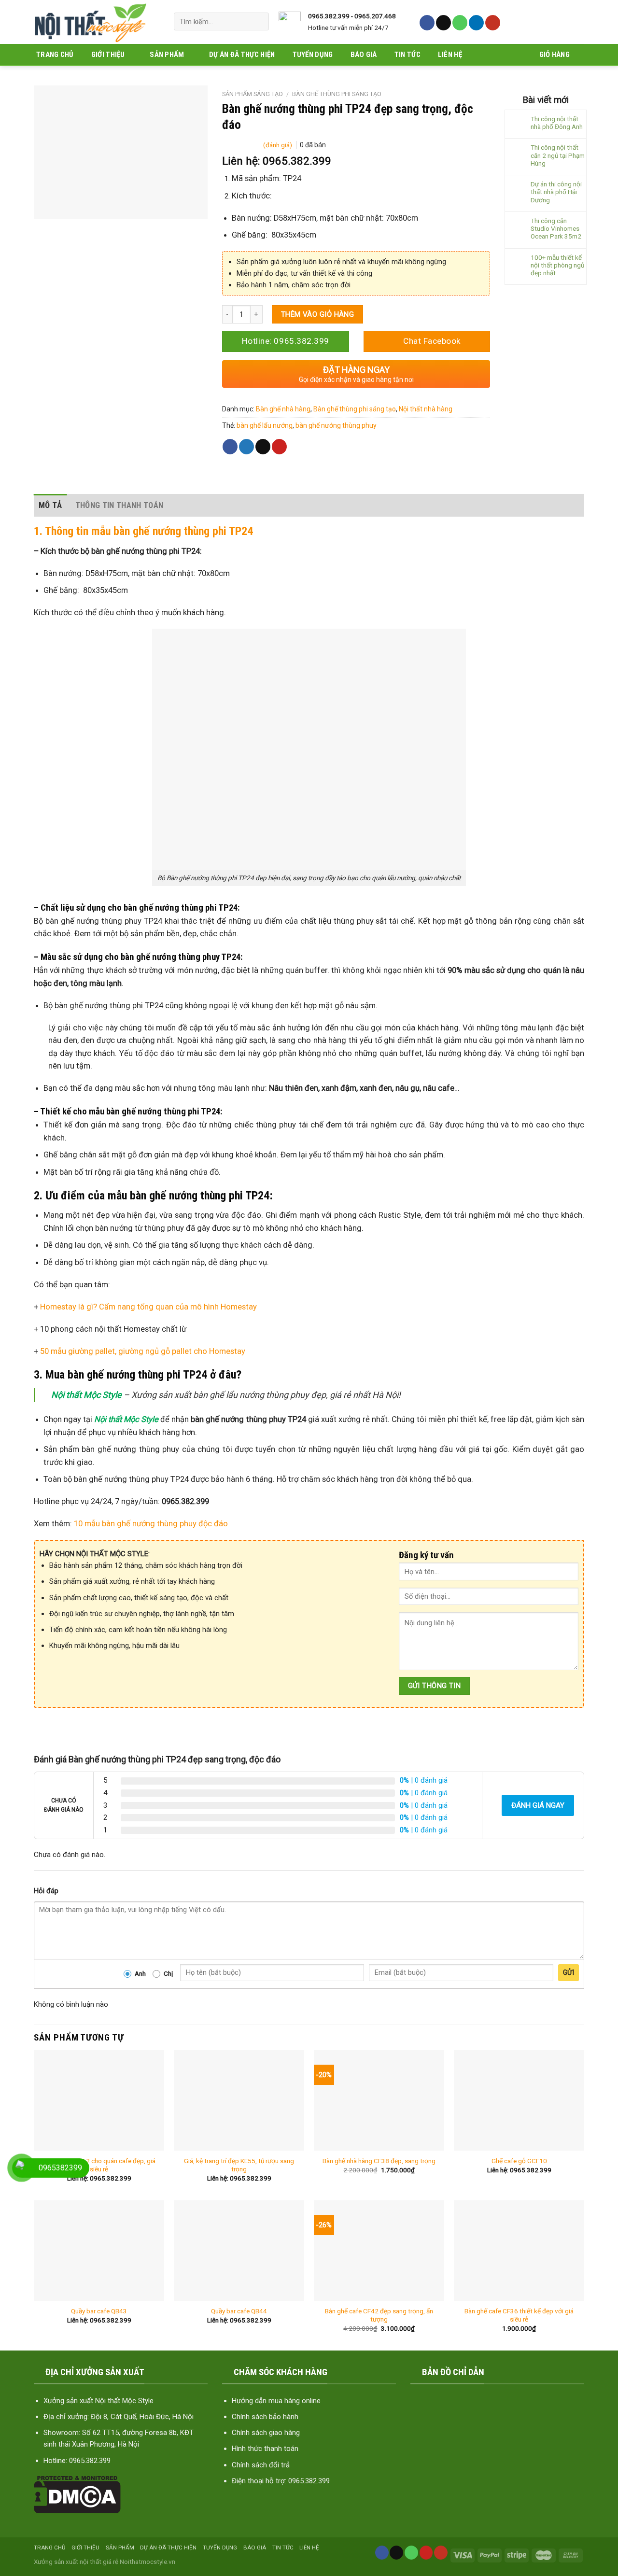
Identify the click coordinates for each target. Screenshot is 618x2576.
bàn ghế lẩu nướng (265, 425)
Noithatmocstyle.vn (147, 2562)
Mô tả (50, 505)
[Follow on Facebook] (427, 23)
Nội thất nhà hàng (426, 409)
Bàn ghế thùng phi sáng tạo (337, 94)
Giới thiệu (108, 55)
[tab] (50, 505)
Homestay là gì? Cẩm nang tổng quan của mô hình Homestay (147, 1307)
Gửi (569, 1972)
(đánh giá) (278, 145)
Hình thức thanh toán (265, 2449)
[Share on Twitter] (246, 447)
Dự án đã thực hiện (242, 55)
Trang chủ (55, 55)
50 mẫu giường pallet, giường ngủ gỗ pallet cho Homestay (143, 1351)
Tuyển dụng (313, 55)
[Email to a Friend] (263, 447)
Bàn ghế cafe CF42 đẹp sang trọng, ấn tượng (379, 2315)
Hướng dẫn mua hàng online (276, 2401)
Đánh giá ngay (538, 1805)
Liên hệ (450, 55)
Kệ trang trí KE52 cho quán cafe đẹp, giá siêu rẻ (99, 2165)
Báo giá (364, 55)
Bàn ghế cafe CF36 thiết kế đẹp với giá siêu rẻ (519, 2315)
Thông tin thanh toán (119, 505)
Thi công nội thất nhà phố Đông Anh (557, 123)
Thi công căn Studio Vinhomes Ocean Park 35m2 (556, 228)
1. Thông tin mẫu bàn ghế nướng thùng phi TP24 (143, 531)
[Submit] (258, 21)
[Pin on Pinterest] (279, 447)
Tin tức (407, 55)
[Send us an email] (443, 23)
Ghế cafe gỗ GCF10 (519, 2161)
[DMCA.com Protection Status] (77, 2494)
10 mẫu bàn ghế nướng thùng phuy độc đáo (151, 1524)
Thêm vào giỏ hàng (318, 314)
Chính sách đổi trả (261, 2465)
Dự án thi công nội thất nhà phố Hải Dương (556, 192)
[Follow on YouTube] (493, 23)
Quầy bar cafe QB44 (239, 2311)
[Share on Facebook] (230, 447)
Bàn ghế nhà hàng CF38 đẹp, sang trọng (379, 2161)
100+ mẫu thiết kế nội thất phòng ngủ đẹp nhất (557, 265)
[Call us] (460, 23)
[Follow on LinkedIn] (476, 23)
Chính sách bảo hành (265, 2417)
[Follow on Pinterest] (426, 2553)
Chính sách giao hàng (266, 2433)
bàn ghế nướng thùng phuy (336, 425)
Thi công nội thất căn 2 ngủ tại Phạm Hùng (558, 155)
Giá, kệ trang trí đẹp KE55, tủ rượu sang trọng (239, 2165)
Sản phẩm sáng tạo (253, 94)
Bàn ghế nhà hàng (283, 409)
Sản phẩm (167, 55)
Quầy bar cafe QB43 (99, 2311)
